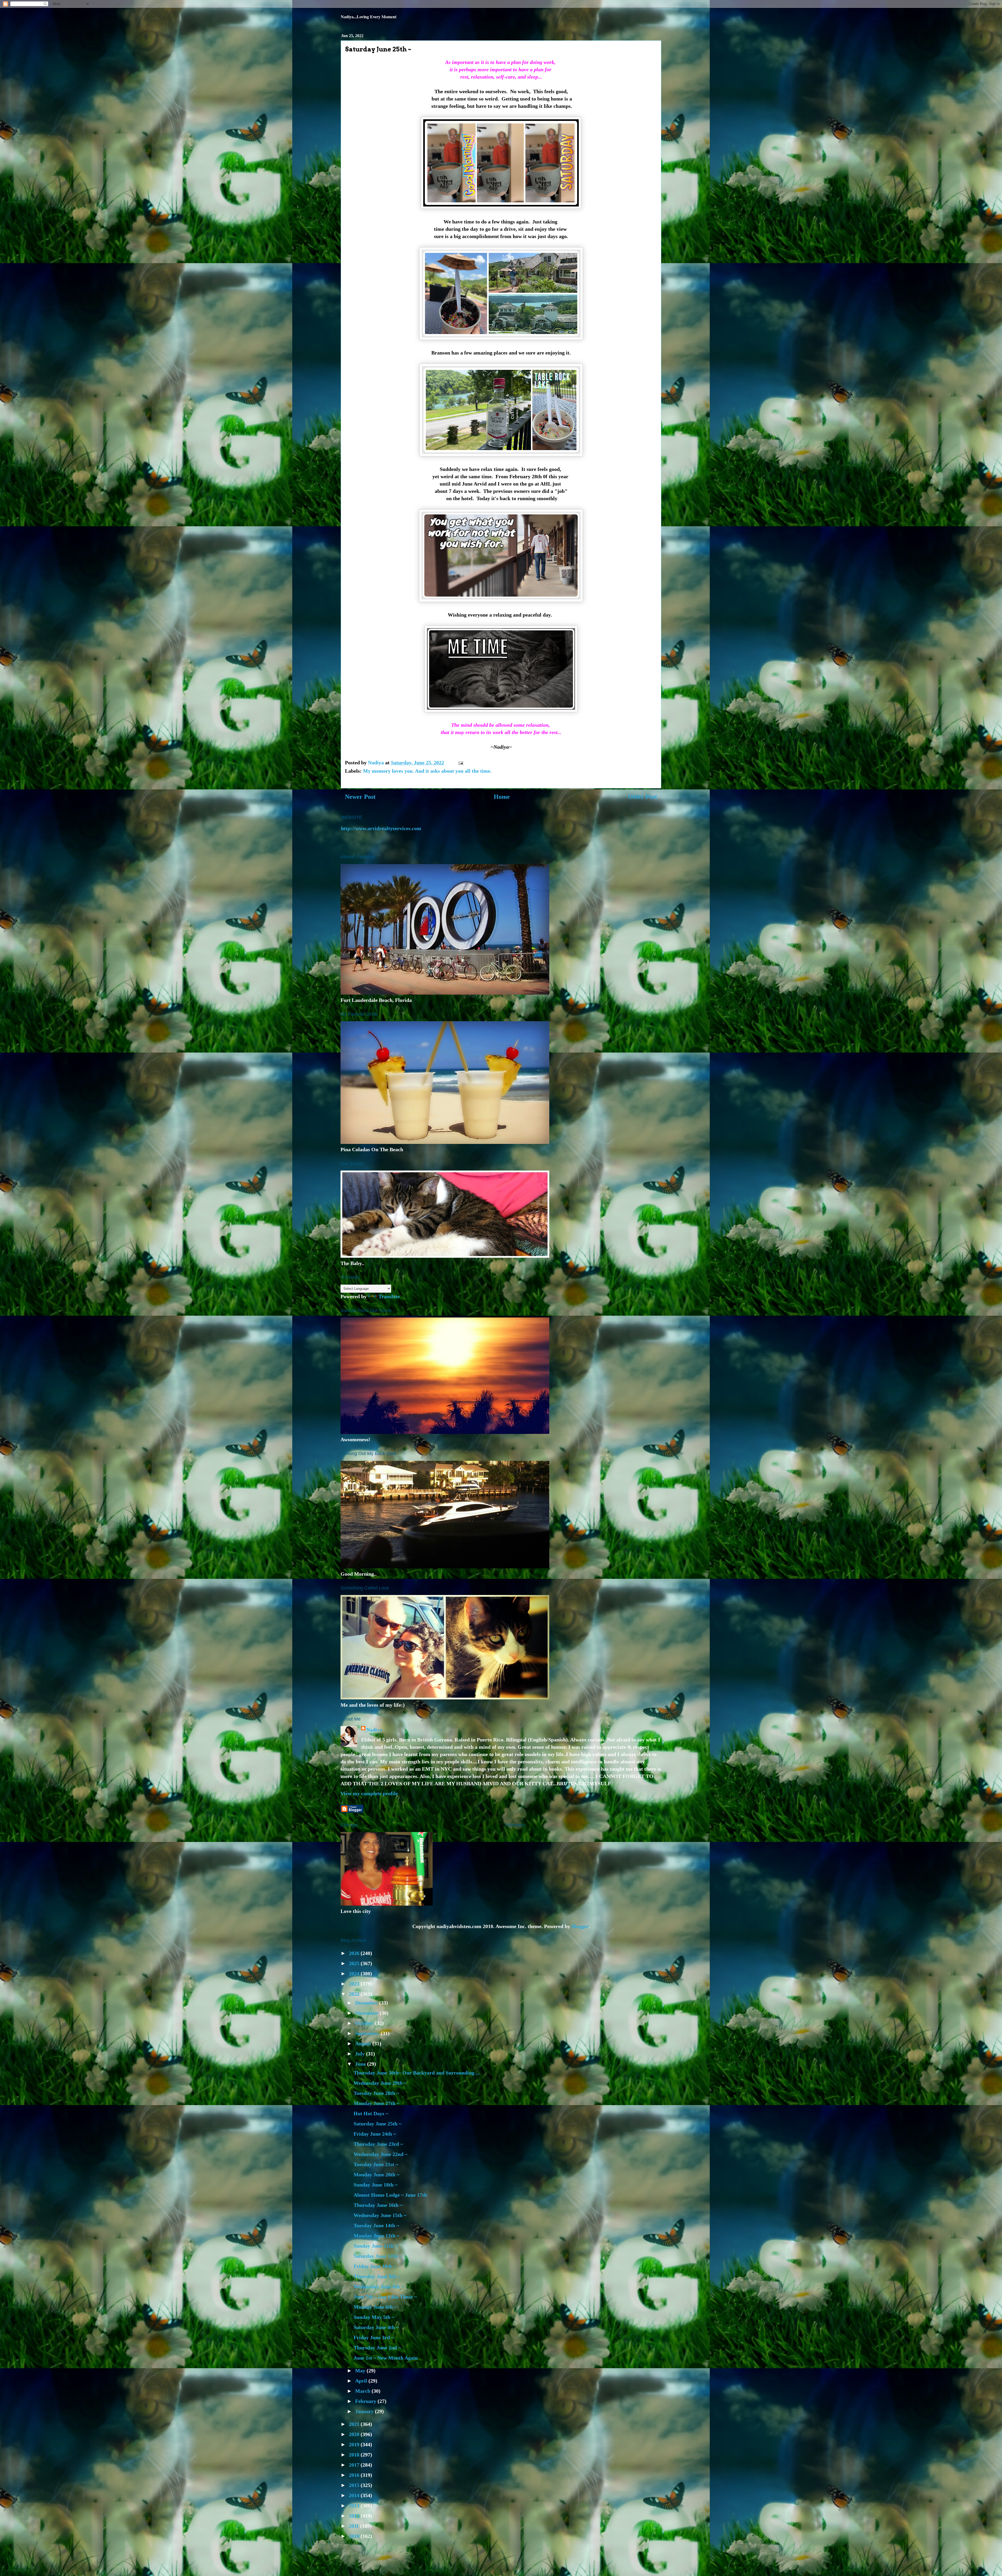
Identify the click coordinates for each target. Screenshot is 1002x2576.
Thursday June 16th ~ (378, 2205)
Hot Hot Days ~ (371, 2113)
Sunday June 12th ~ (375, 2246)
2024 (355, 1974)
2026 (355, 1953)
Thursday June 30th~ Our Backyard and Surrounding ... (417, 2073)
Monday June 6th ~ (375, 2307)
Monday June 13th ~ (376, 2236)
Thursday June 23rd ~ (378, 2144)
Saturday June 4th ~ (376, 2327)
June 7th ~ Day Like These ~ (385, 2297)
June (361, 2064)
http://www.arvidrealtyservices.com (381, 828)
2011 (354, 2526)
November (367, 2013)
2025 (355, 1963)
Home (502, 797)
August (364, 2043)
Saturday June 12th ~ (377, 2256)
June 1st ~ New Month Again (386, 2358)
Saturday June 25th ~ (377, 2124)
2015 (355, 2485)
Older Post (643, 797)
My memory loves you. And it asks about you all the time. (427, 771)
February (366, 2401)
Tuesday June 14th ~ (376, 2225)
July (361, 2054)
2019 (355, 2444)
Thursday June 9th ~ (377, 2276)
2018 (355, 2455)
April (362, 2381)
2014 (355, 2495)
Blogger (580, 1926)
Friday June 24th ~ (375, 2134)
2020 (355, 2434)
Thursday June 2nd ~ (377, 2348)
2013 (355, 2506)
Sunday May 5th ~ (374, 2317)
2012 (355, 2516)
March (363, 2391)
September (368, 2033)
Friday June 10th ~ (375, 2266)
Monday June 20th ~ (376, 2175)
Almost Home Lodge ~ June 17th (390, 2195)
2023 (355, 1984)
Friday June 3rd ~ (374, 2337)
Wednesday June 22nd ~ (380, 2154)
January (365, 2411)
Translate (389, 1296)
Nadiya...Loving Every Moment (369, 17)
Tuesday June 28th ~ (376, 2093)
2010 (355, 2536)
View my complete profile (369, 1793)
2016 (355, 2475)
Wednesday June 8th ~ (379, 2287)
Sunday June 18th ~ (375, 2185)
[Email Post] (460, 763)
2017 (355, 2465)
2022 (355, 1994)
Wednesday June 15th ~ (380, 2215)
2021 (355, 2424)
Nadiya (374, 1730)
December (367, 2003)
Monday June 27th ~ (376, 2103)
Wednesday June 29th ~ (380, 2083)
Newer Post (360, 797)
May (361, 2371)
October (365, 2023)
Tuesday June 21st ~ (376, 2164)
